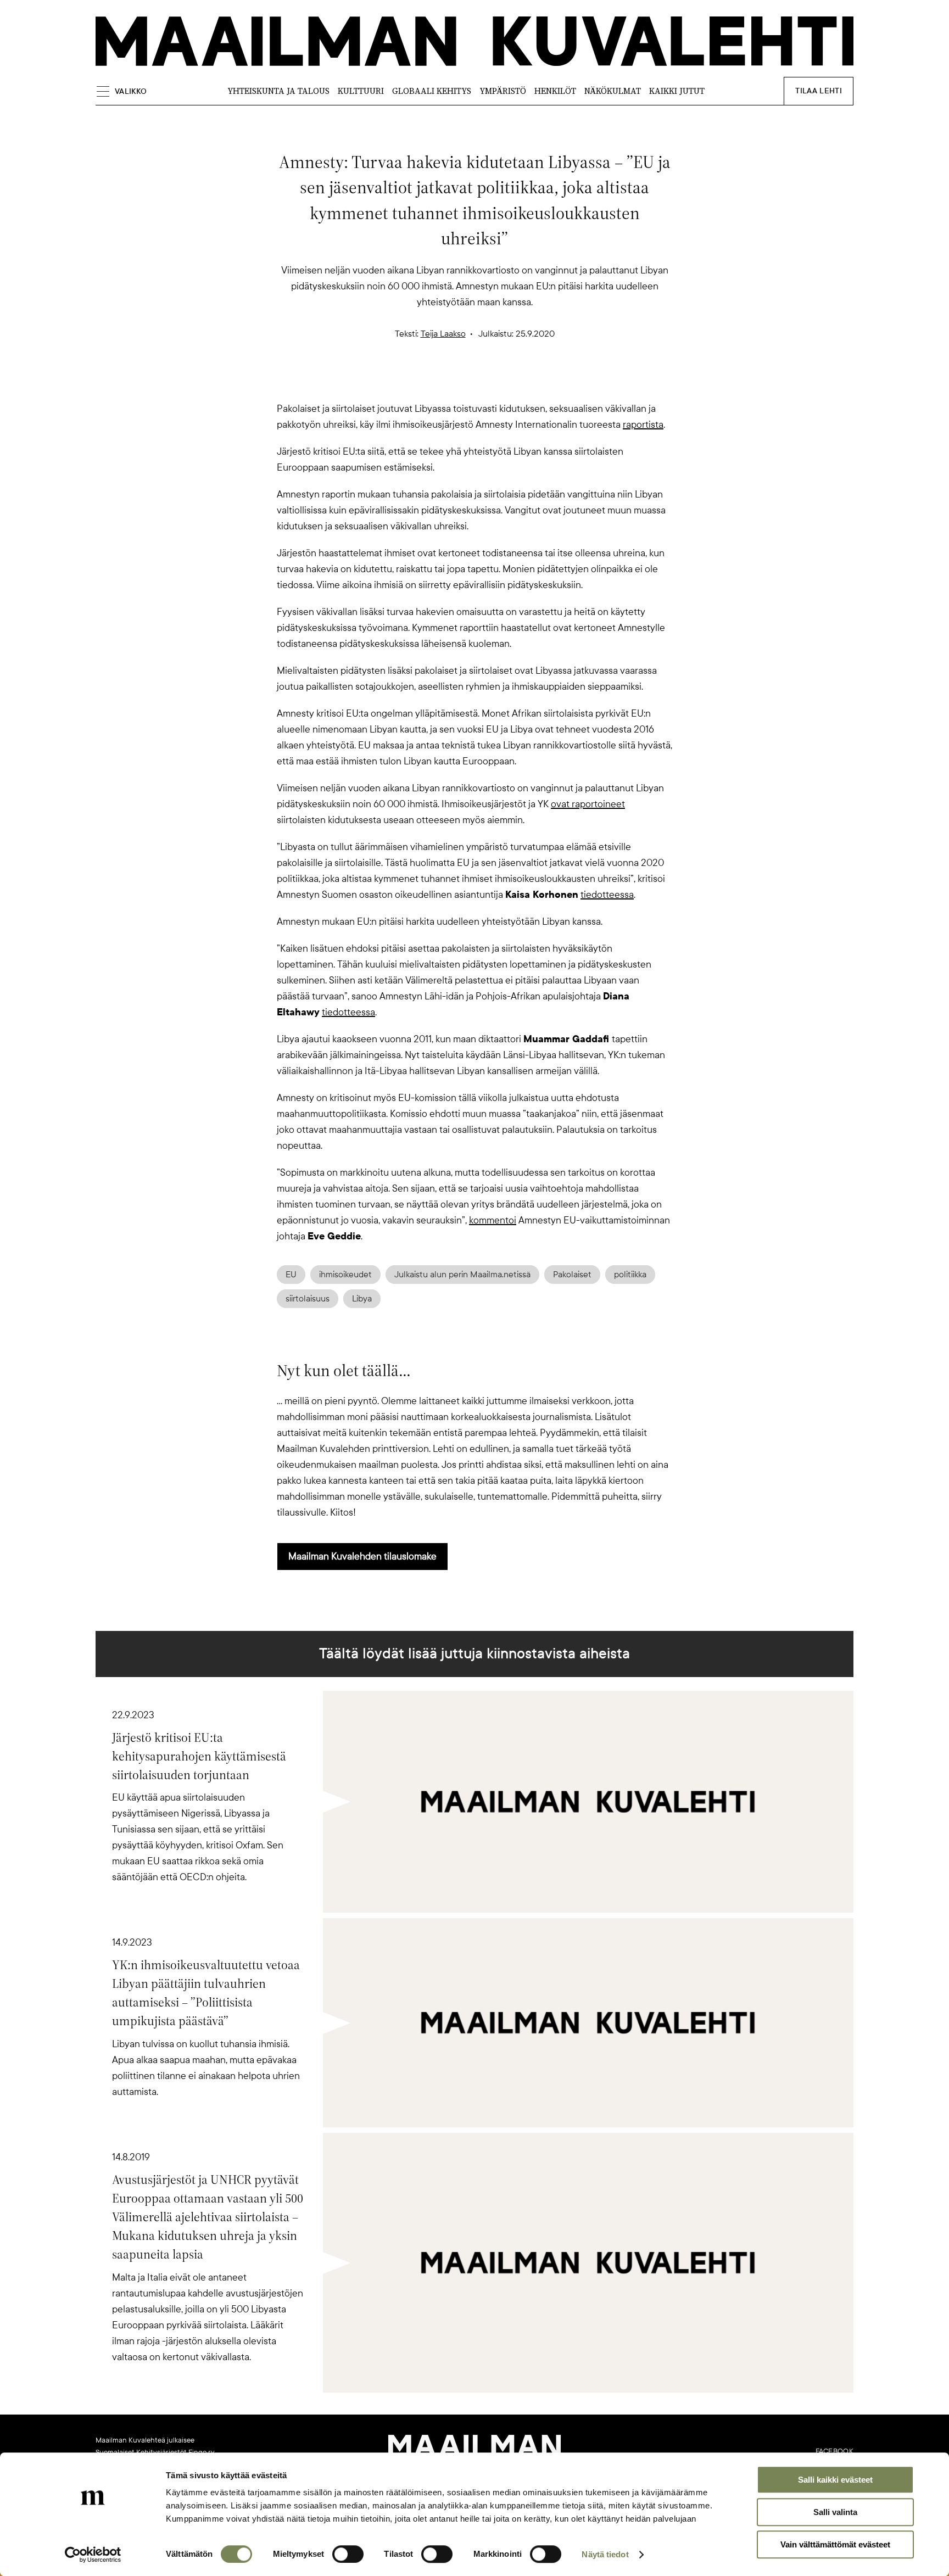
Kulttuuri (361, 91)
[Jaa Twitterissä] (422, 382)
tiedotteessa (607, 895)
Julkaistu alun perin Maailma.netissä (462, 1275)
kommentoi (493, 1220)
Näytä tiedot (605, 2554)
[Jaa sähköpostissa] (527, 382)
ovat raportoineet (588, 804)
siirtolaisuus (308, 1299)
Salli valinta (835, 2512)
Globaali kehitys (432, 91)
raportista (643, 424)
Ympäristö (503, 91)
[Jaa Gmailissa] (457, 382)
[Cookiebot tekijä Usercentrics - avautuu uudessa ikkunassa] (93, 2555)
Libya (362, 1299)
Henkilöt (555, 91)
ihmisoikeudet (345, 1275)
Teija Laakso (443, 334)
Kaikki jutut (677, 91)
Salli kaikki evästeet (835, 2480)
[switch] (348, 2554)
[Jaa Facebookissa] (492, 382)
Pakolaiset (572, 1275)
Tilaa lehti (819, 91)
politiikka (630, 1275)
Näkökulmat (613, 91)
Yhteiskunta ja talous (278, 91)
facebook (834, 2451)
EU (291, 1275)
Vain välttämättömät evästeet (835, 2544)
